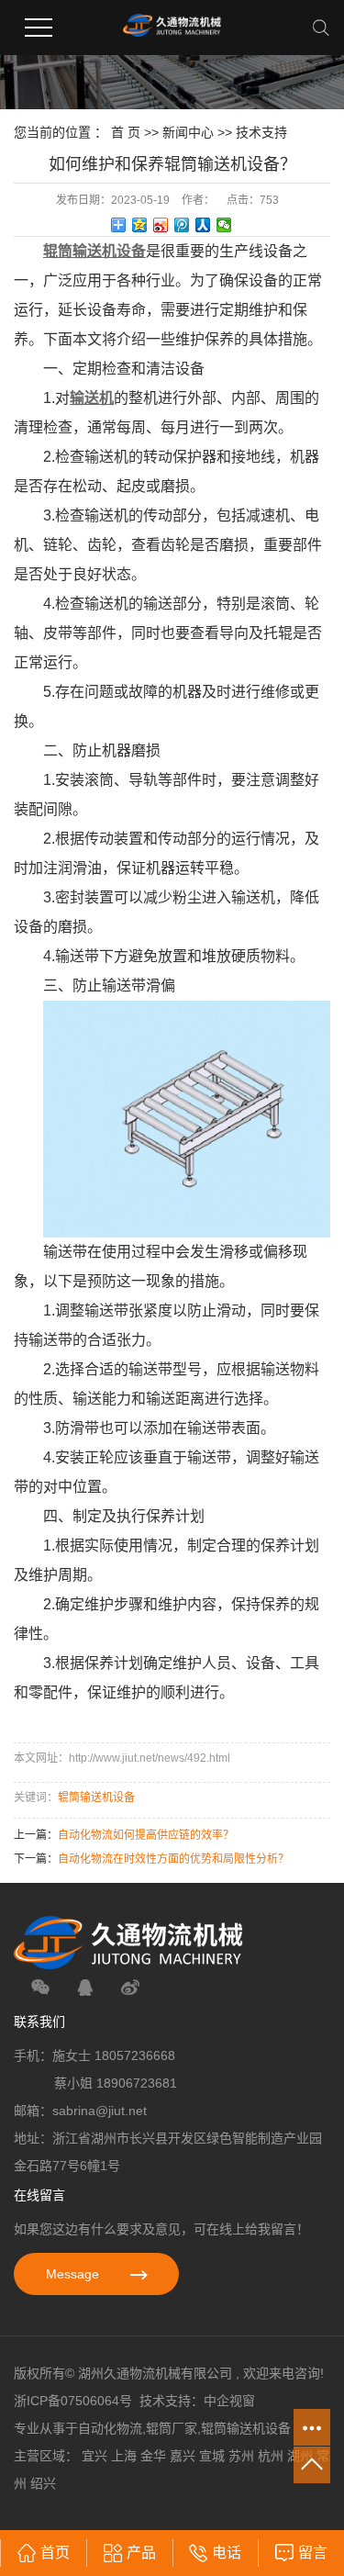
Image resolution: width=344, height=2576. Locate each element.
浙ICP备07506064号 (73, 2401)
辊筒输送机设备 (96, 1798)
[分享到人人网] (203, 225)
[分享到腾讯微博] (182, 225)
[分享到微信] (224, 225)
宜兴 (94, 2456)
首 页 (126, 132)
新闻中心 (188, 132)
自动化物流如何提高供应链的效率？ (146, 1835)
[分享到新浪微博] (161, 225)
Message (74, 2274)
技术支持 (261, 132)
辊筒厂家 (172, 2428)
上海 (124, 2456)
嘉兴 (183, 2456)
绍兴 (43, 2483)
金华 (153, 2456)
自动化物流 (110, 2428)
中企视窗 (229, 2401)
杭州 (271, 2456)
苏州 (241, 2456)
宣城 (212, 2456)
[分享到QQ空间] (140, 225)
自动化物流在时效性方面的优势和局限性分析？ (173, 1859)
